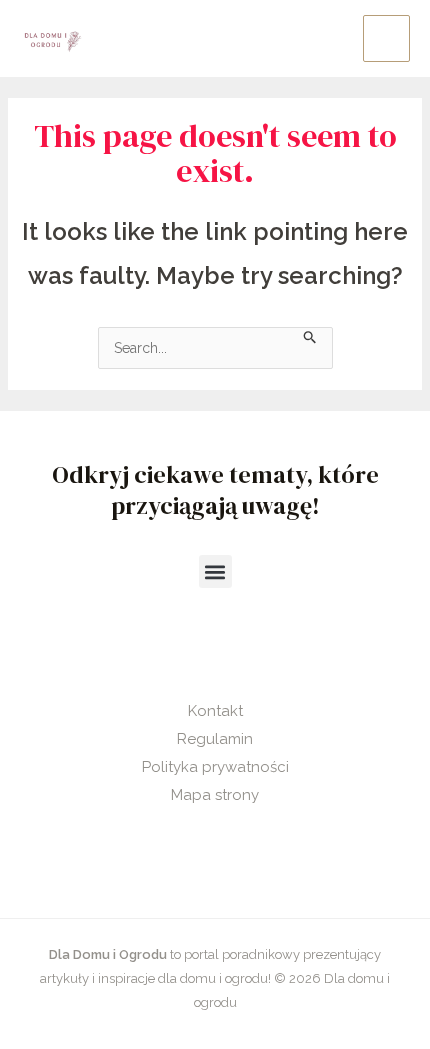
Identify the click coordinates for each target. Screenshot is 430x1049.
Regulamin (215, 739)
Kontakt (215, 711)
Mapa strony (215, 795)
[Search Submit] (310, 335)
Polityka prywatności (215, 767)
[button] (215, 571)
